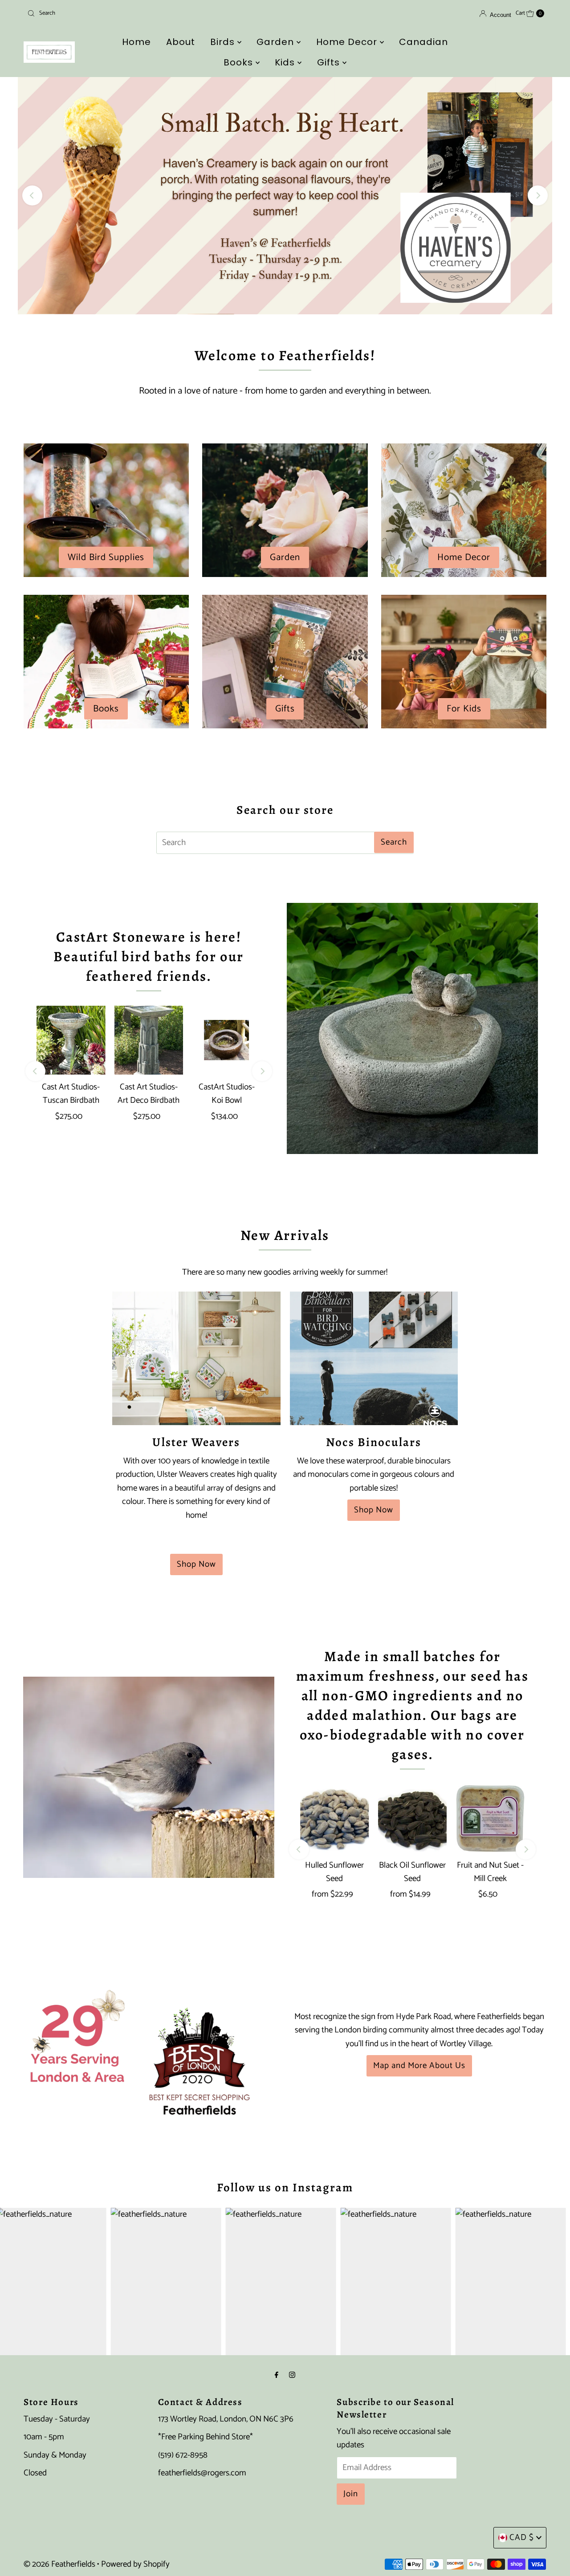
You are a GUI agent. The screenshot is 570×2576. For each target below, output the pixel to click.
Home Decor (348, 42)
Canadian (423, 42)
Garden (277, 42)
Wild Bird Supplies (106, 557)
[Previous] (32, 196)
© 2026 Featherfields (59, 2564)
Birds (224, 42)
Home (136, 42)
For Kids (464, 709)
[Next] (538, 196)
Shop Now (196, 1564)
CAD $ (522, 2537)
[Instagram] (292, 2375)
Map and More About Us (419, 2066)
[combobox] (108, 13)
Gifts (330, 62)
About (181, 42)
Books (240, 62)
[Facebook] (277, 2375)
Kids (286, 62)
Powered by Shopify (135, 2564)
